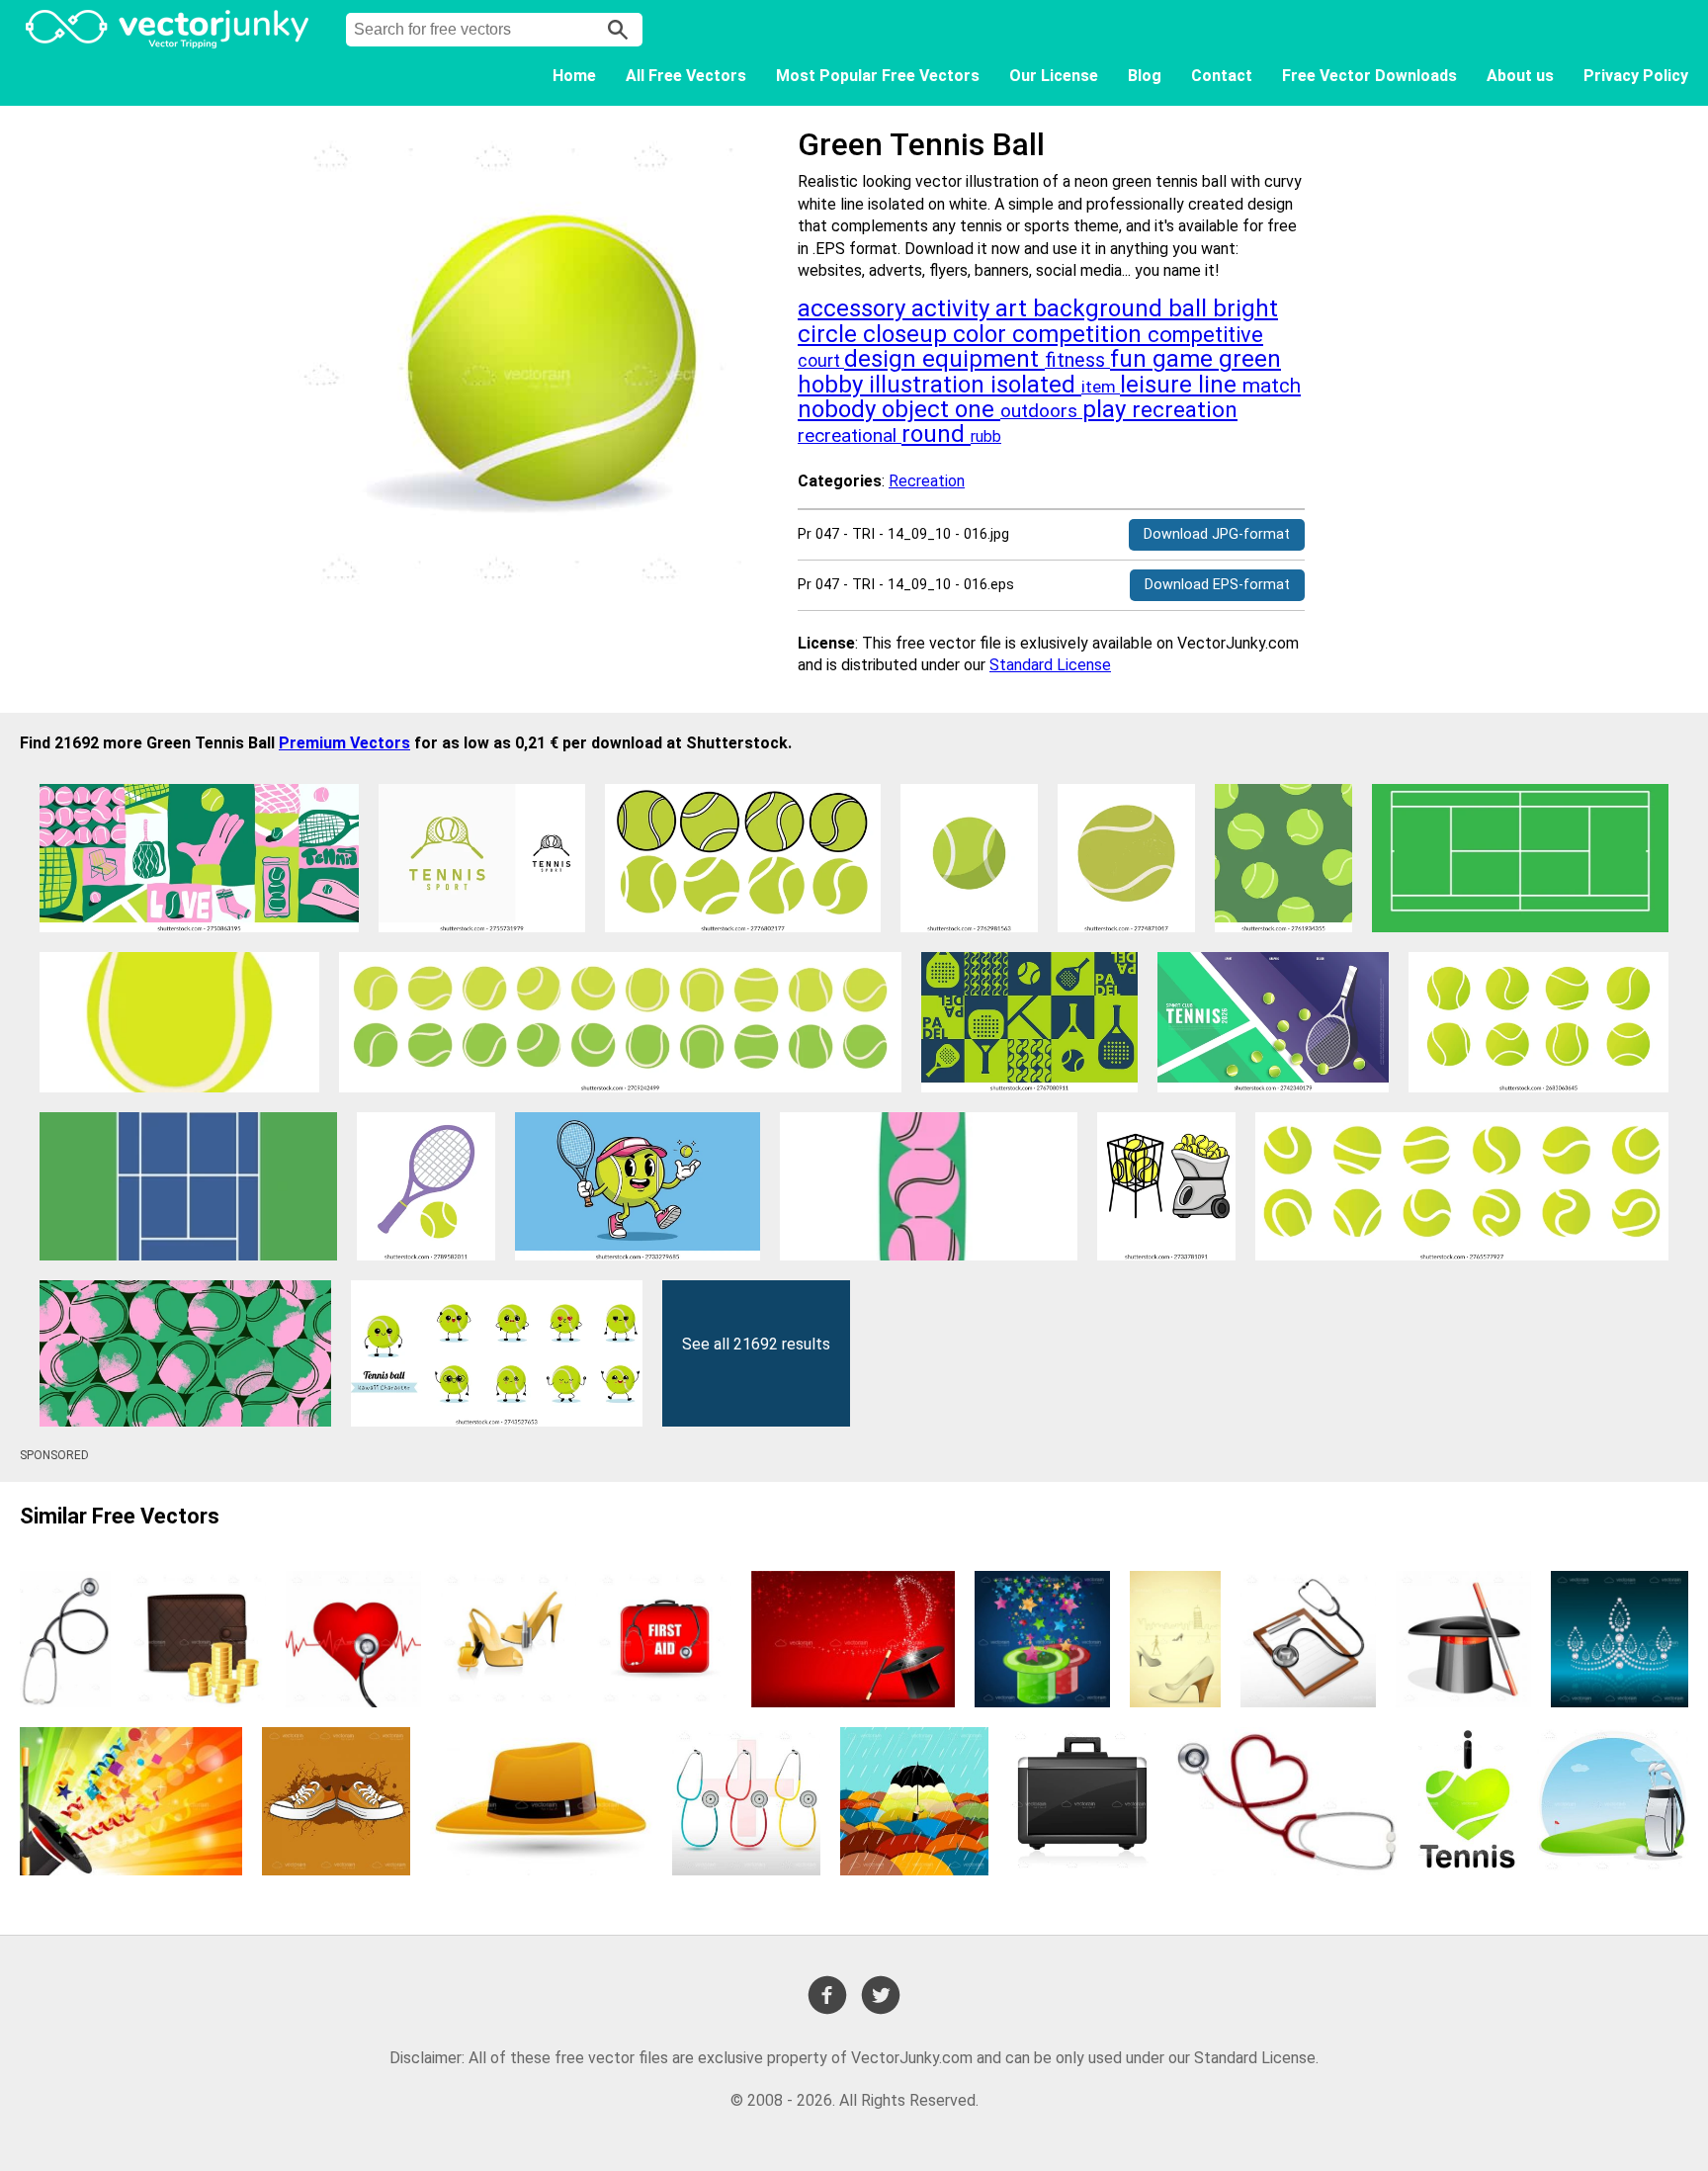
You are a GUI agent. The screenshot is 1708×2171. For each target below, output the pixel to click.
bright (1245, 308)
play (1107, 409)
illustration (930, 385)
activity (953, 308)
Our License (1054, 76)
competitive (1205, 335)
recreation (1185, 410)
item (1101, 387)
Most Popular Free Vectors (878, 76)
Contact (1222, 76)
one (978, 409)
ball (1191, 308)
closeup (908, 334)
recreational (850, 435)
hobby (833, 385)
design (883, 359)
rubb (986, 436)
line (1220, 385)
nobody (840, 409)
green (1250, 359)
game (1186, 359)
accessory (854, 308)
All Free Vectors (686, 76)
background (1101, 308)
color (982, 334)
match (1272, 386)
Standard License (1050, 665)
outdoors (1041, 411)
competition (1080, 334)
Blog (1145, 76)
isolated (1036, 385)
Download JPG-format (1217, 534)
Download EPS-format (1217, 585)
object (918, 409)
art (1014, 308)
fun (1131, 359)
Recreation (927, 481)
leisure (1159, 385)
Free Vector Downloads (1369, 76)
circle (830, 334)
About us (1520, 76)
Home (574, 76)
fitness (1077, 360)
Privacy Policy (1636, 76)
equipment (983, 359)
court (821, 361)
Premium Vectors (344, 743)
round (936, 434)
